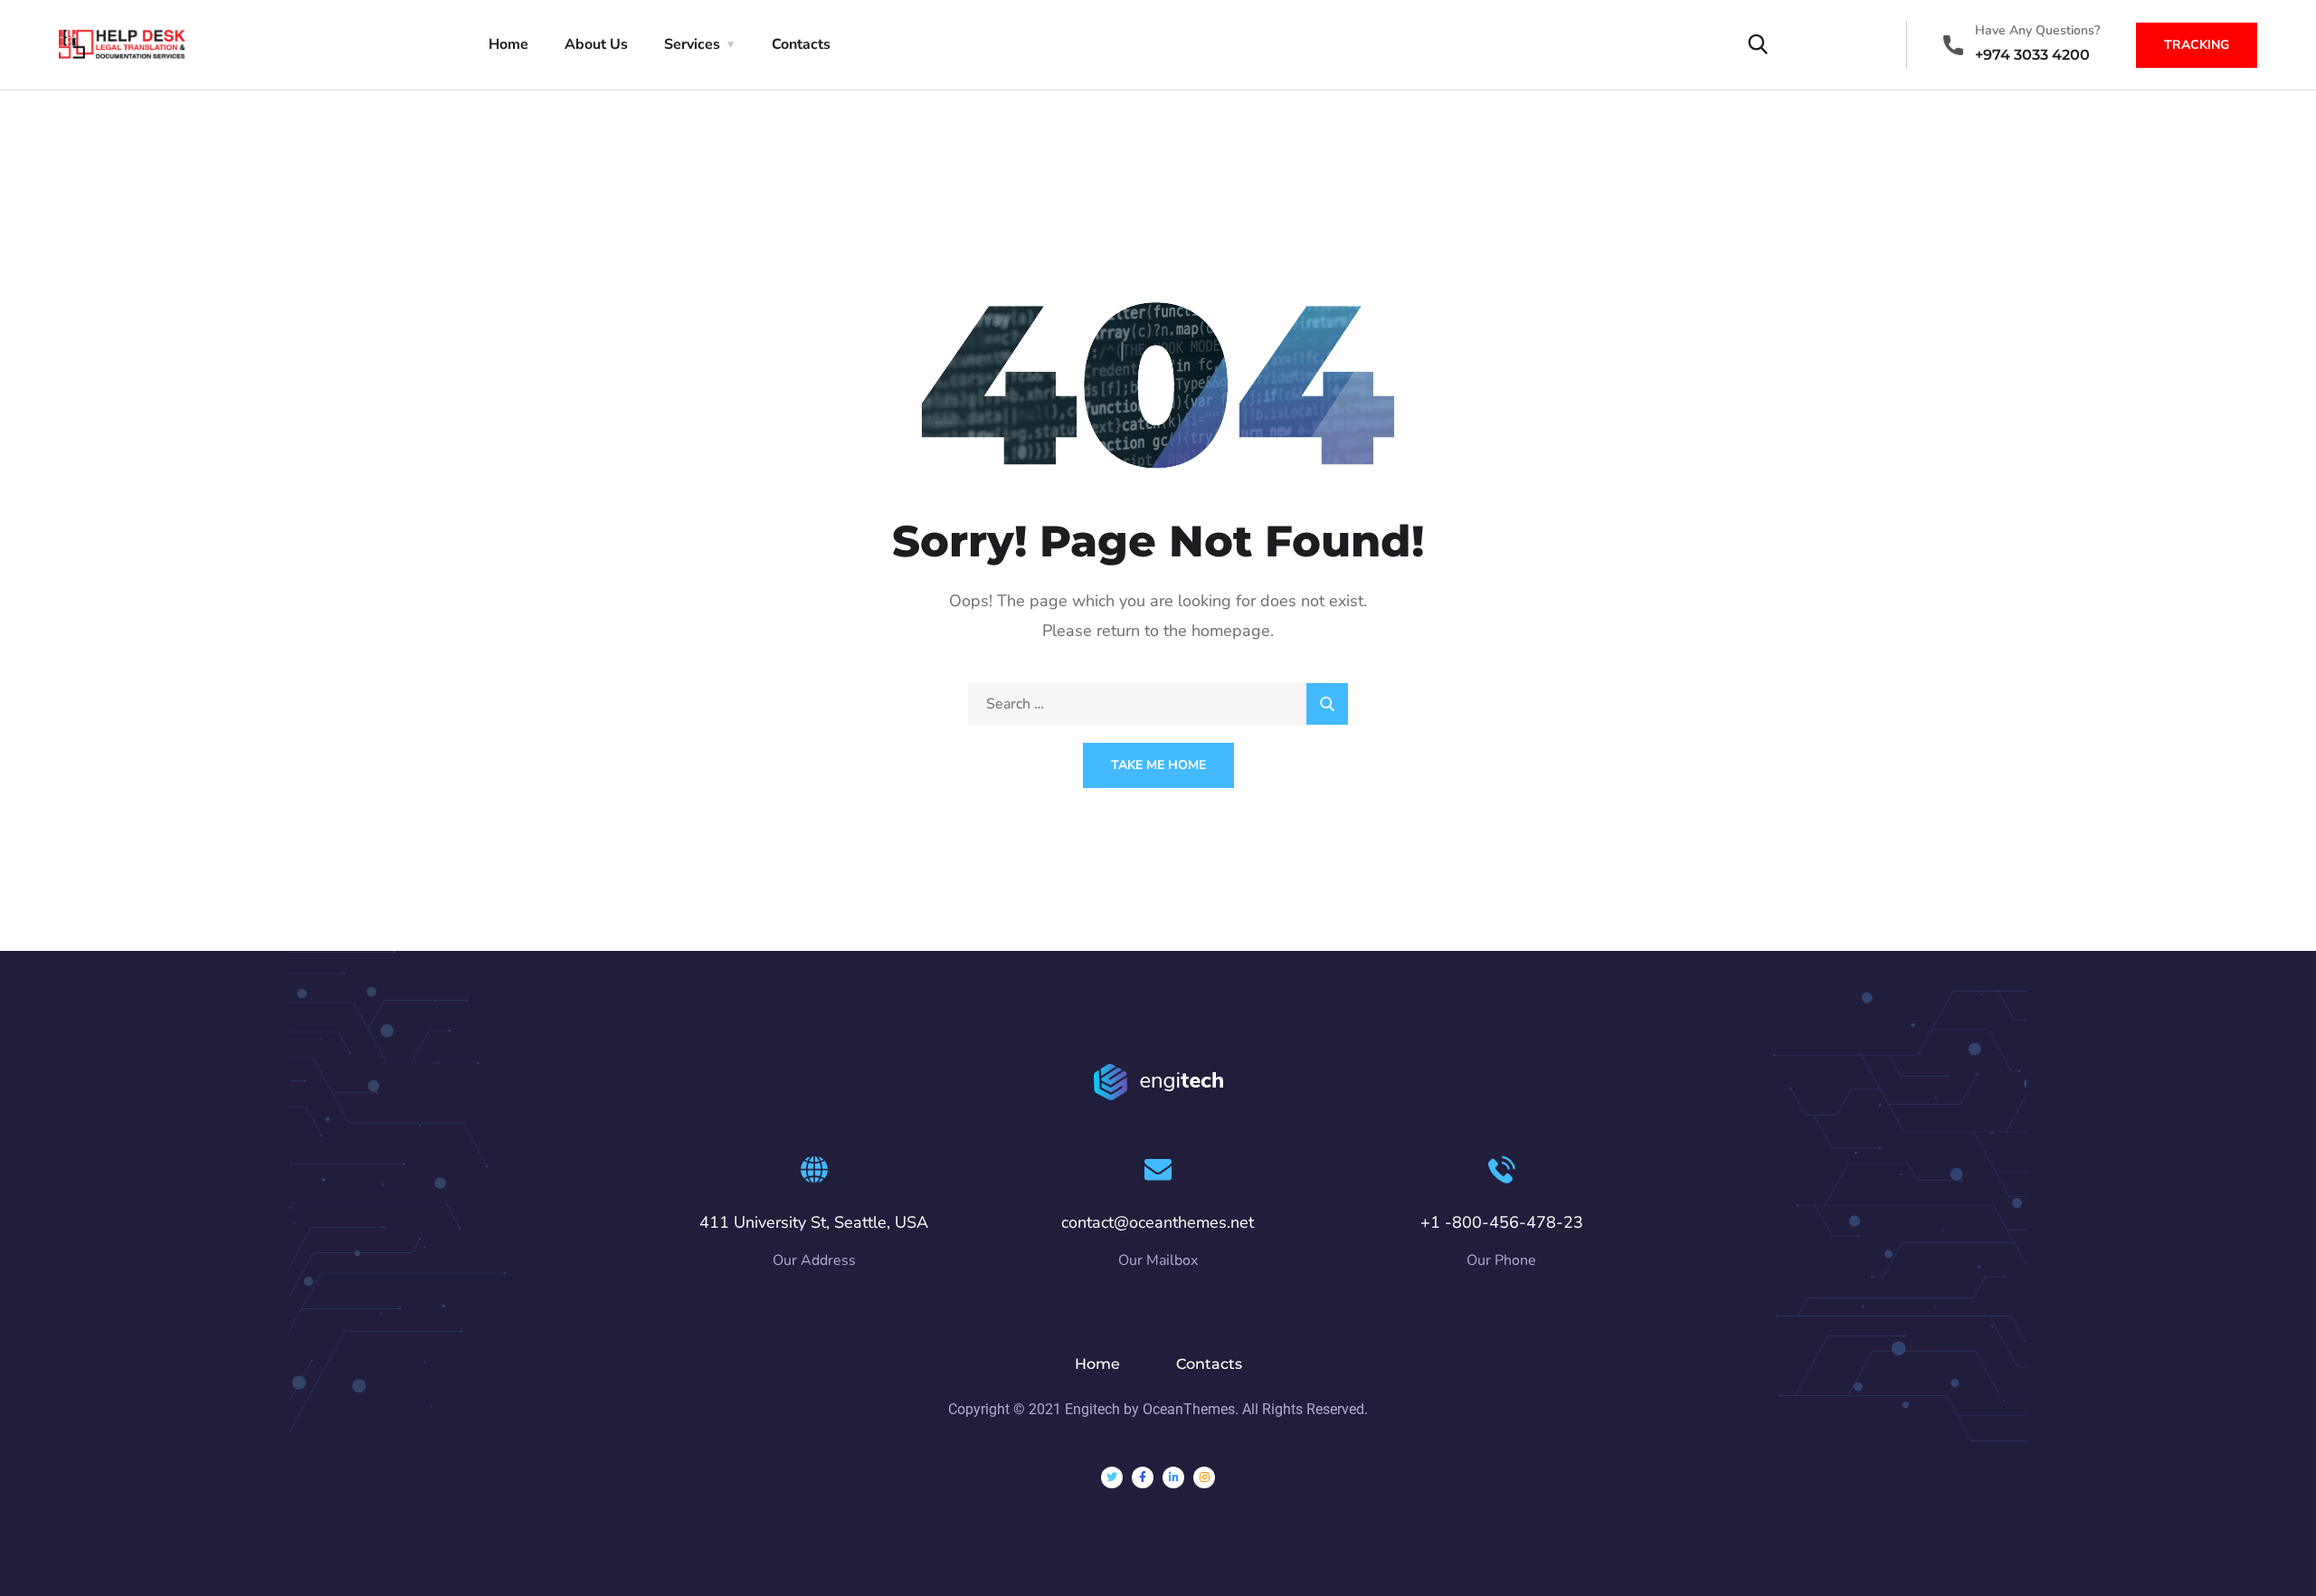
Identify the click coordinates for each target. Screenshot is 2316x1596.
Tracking (2197, 45)
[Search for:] (1158, 704)
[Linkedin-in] (1173, 1477)
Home (508, 44)
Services (692, 44)
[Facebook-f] (1143, 1477)
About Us (596, 44)
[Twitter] (1112, 1477)
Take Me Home (1158, 765)
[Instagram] (1204, 1477)
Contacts (801, 44)
